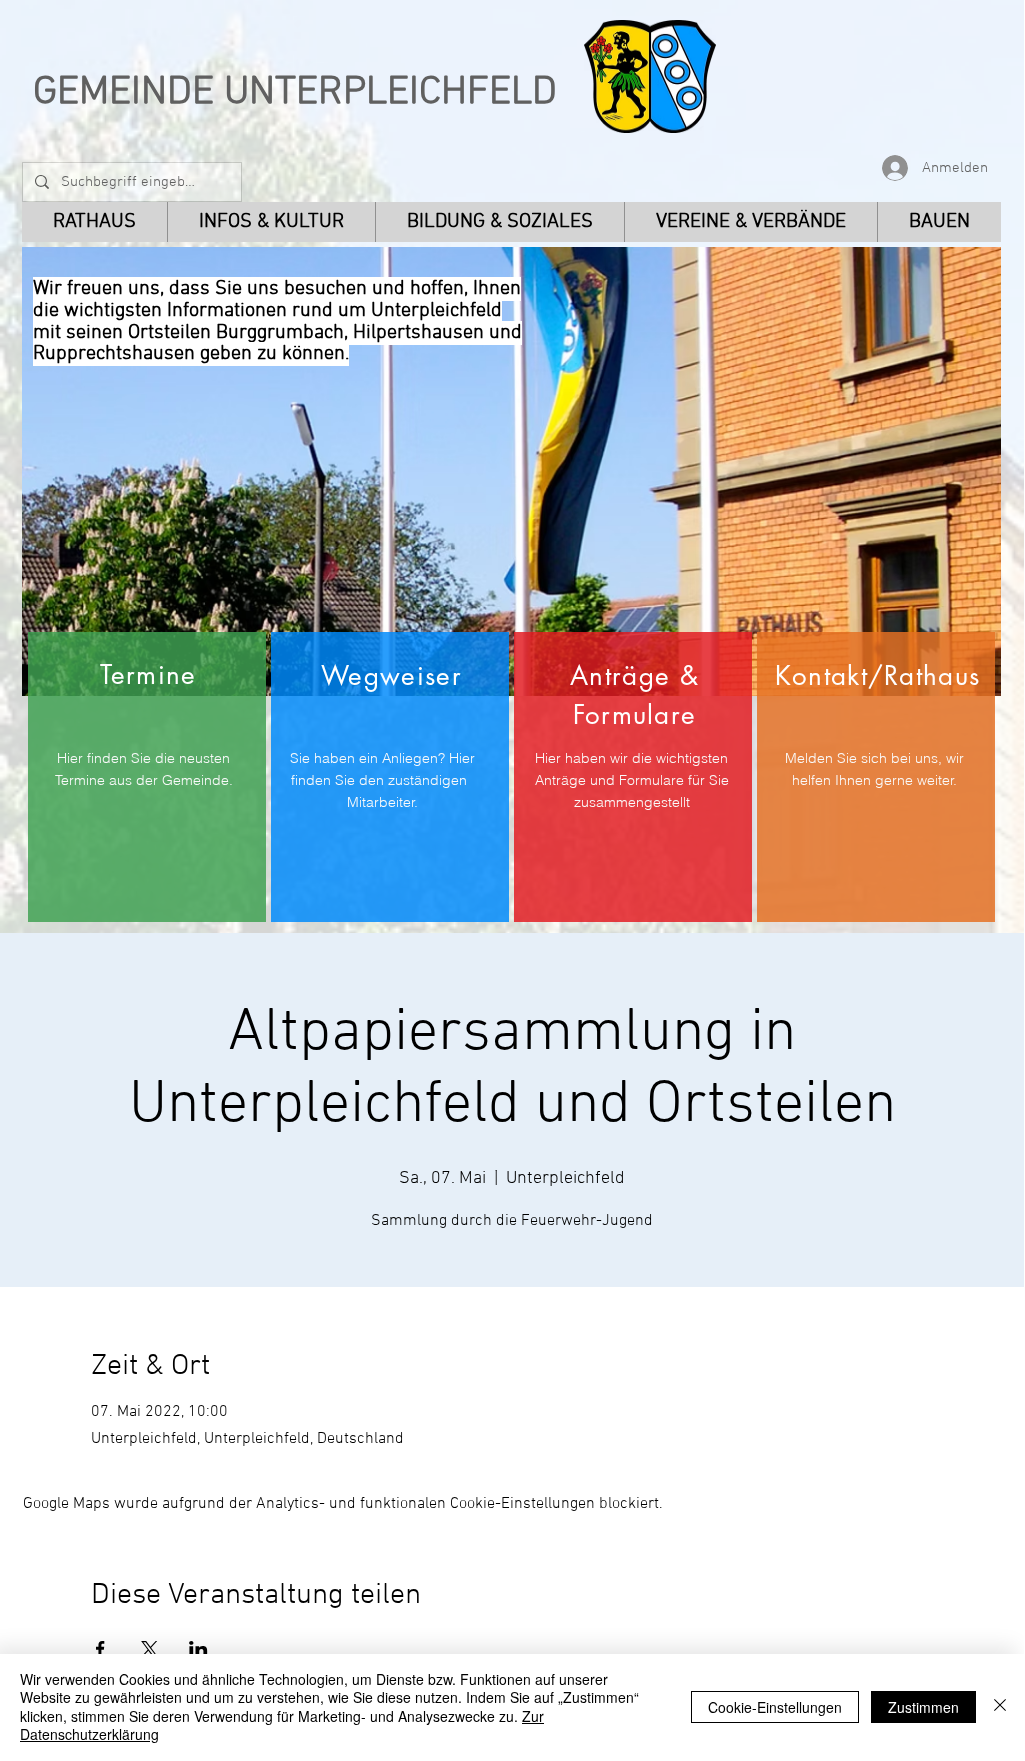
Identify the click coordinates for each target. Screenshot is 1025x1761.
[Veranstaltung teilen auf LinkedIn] (198, 1649)
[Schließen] (1000, 1706)
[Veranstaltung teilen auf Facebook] (100, 1649)
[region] (147, 777)
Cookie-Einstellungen (775, 1707)
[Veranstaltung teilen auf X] (149, 1649)
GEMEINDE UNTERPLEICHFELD (295, 93)
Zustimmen (923, 1707)
